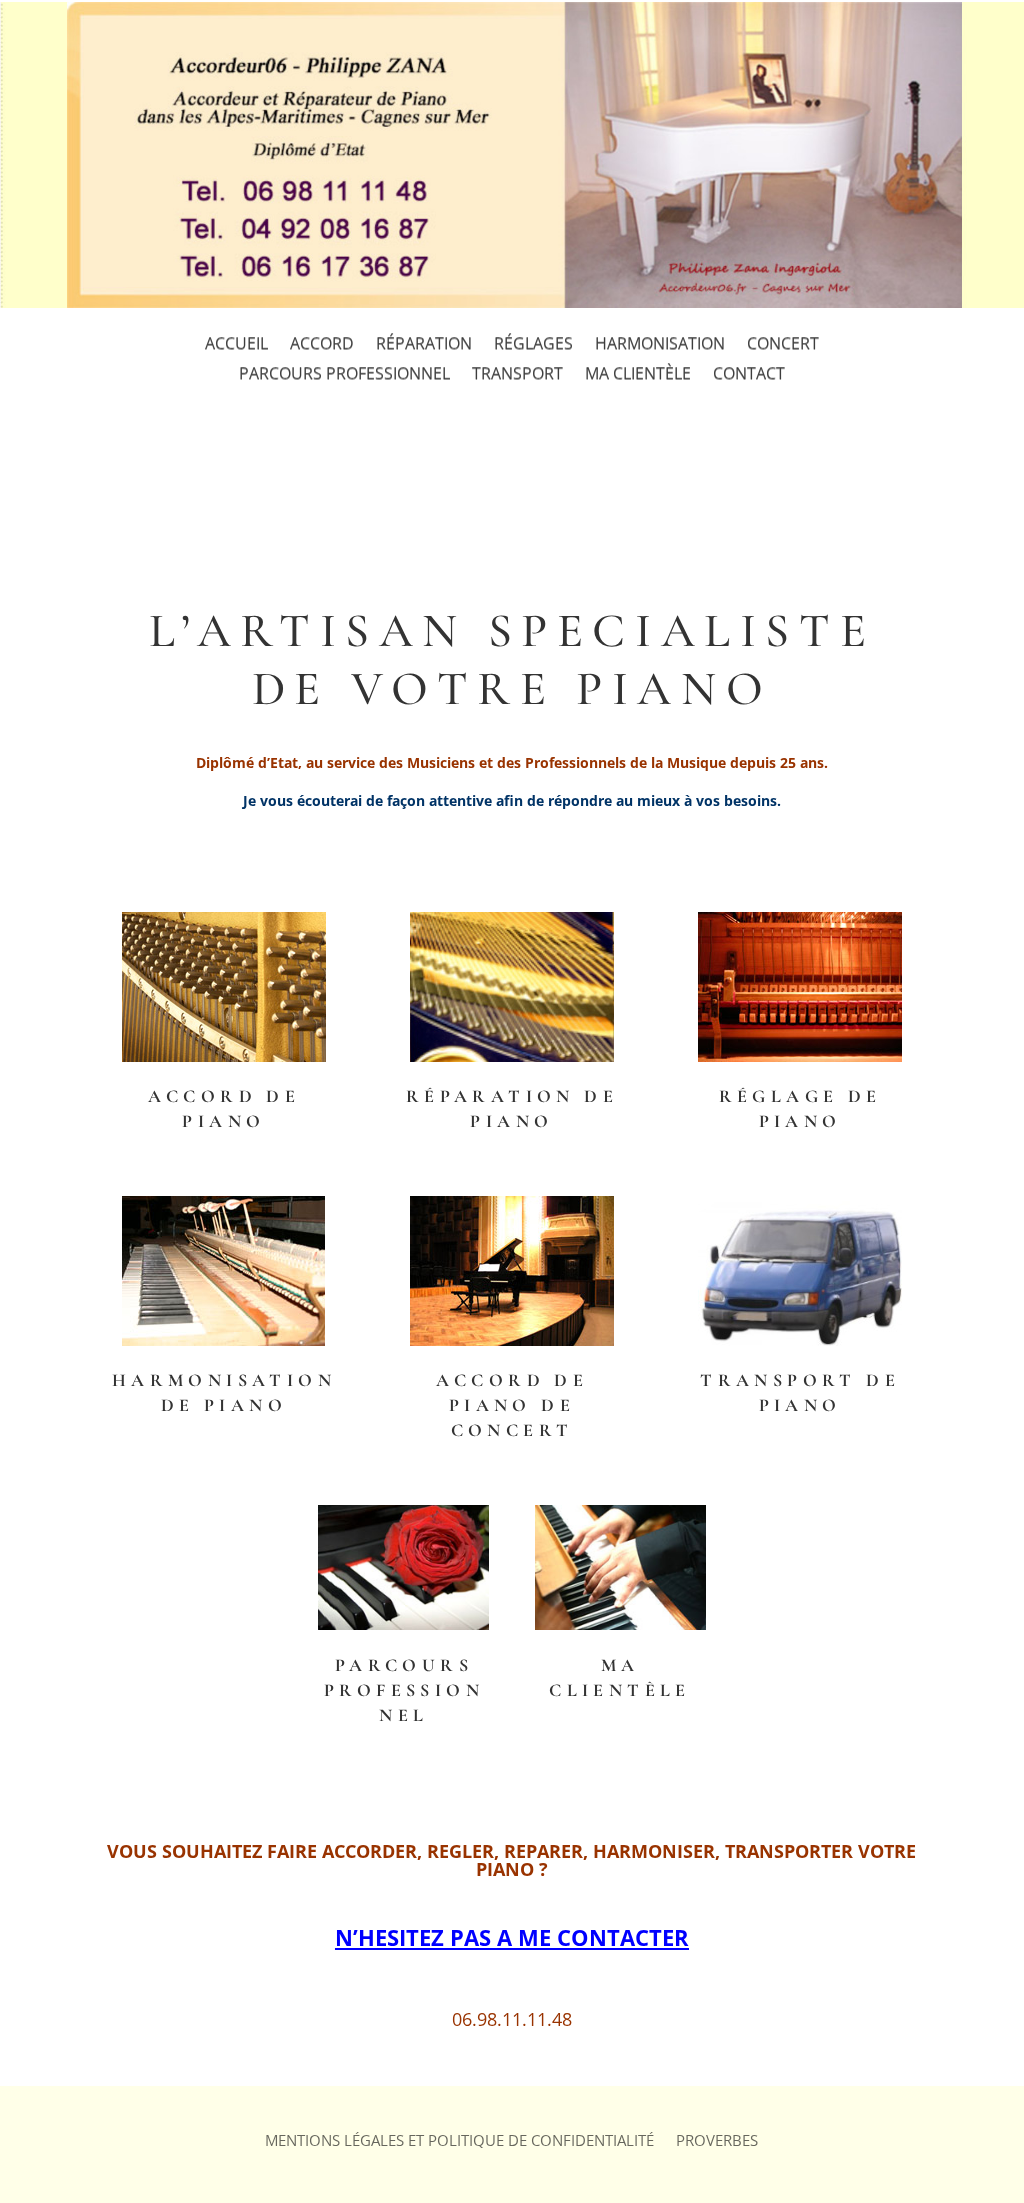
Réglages (533, 345)
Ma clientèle (638, 375)
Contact (749, 375)
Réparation (424, 345)
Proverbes (717, 2141)
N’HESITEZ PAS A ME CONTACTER (512, 1937)
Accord (322, 345)
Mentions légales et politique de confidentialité (459, 2141)
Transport (517, 375)
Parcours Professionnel (344, 375)
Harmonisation (660, 345)
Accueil (236, 345)
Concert (783, 345)
